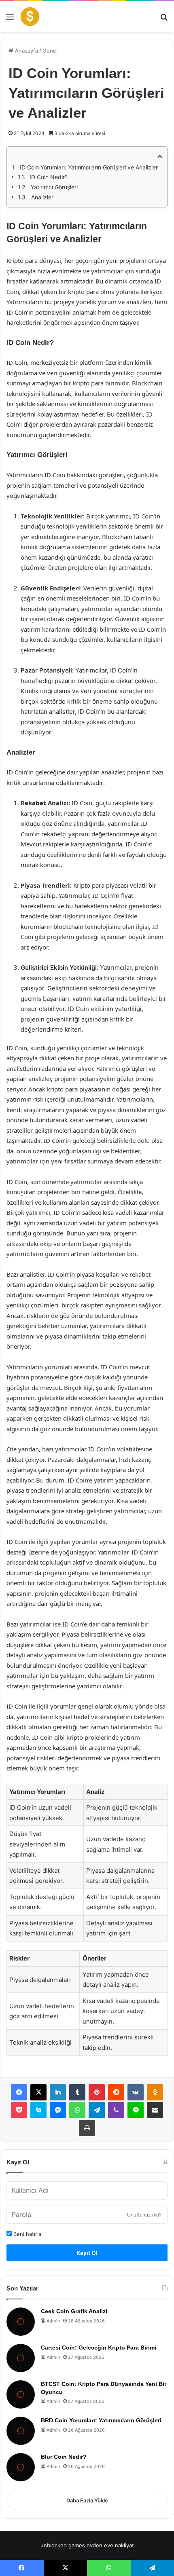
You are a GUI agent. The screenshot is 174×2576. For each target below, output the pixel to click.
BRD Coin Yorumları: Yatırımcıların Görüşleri (101, 2420)
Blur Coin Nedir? (64, 2457)
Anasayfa (26, 51)
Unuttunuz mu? (144, 2215)
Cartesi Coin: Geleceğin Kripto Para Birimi (99, 2348)
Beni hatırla (27, 2234)
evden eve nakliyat (110, 2545)
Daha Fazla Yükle (87, 2500)
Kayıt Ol (87, 2253)
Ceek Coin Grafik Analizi (74, 2311)
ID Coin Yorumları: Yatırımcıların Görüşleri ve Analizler (89, 167)
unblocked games (63, 2545)
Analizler (42, 197)
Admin (53, 2321)
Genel (50, 51)
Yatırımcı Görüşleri (54, 187)
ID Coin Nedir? (49, 177)
